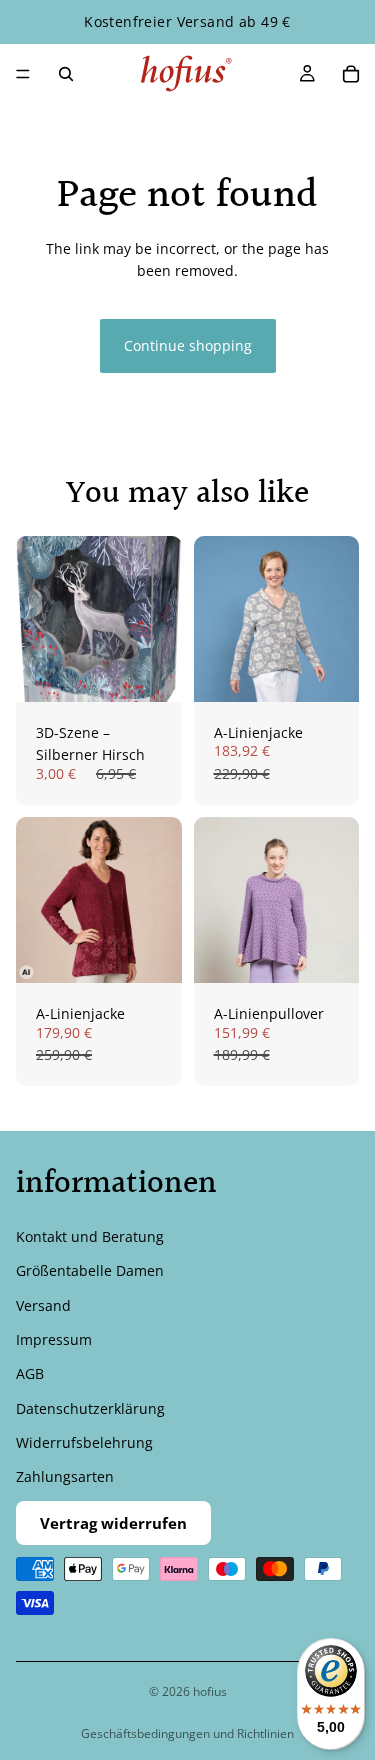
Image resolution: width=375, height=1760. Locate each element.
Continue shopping (188, 345)
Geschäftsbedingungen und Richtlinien (187, 1733)
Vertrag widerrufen (113, 1523)
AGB (30, 1373)
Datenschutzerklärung (90, 1408)
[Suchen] (66, 74)
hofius (210, 1691)
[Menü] (23, 74)
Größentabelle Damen (90, 1270)
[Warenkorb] (351, 74)
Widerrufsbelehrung (84, 1442)
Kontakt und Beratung (90, 1236)
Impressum (54, 1339)
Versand (43, 1305)
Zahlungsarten (65, 1477)
